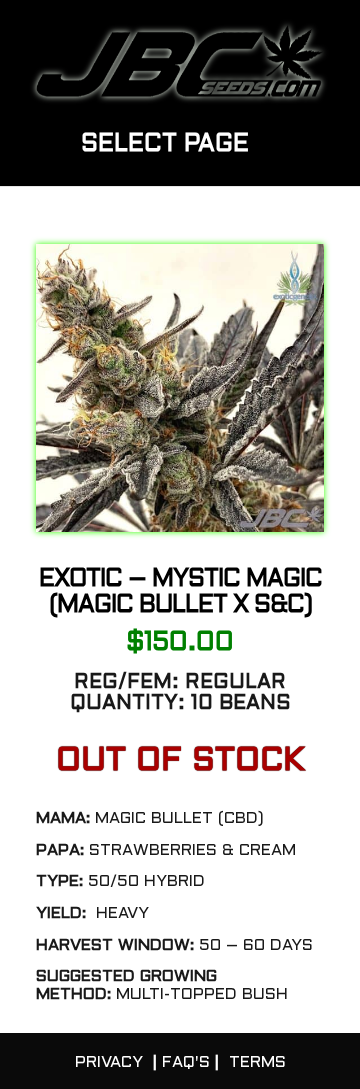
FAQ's (186, 1062)
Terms (257, 1062)
